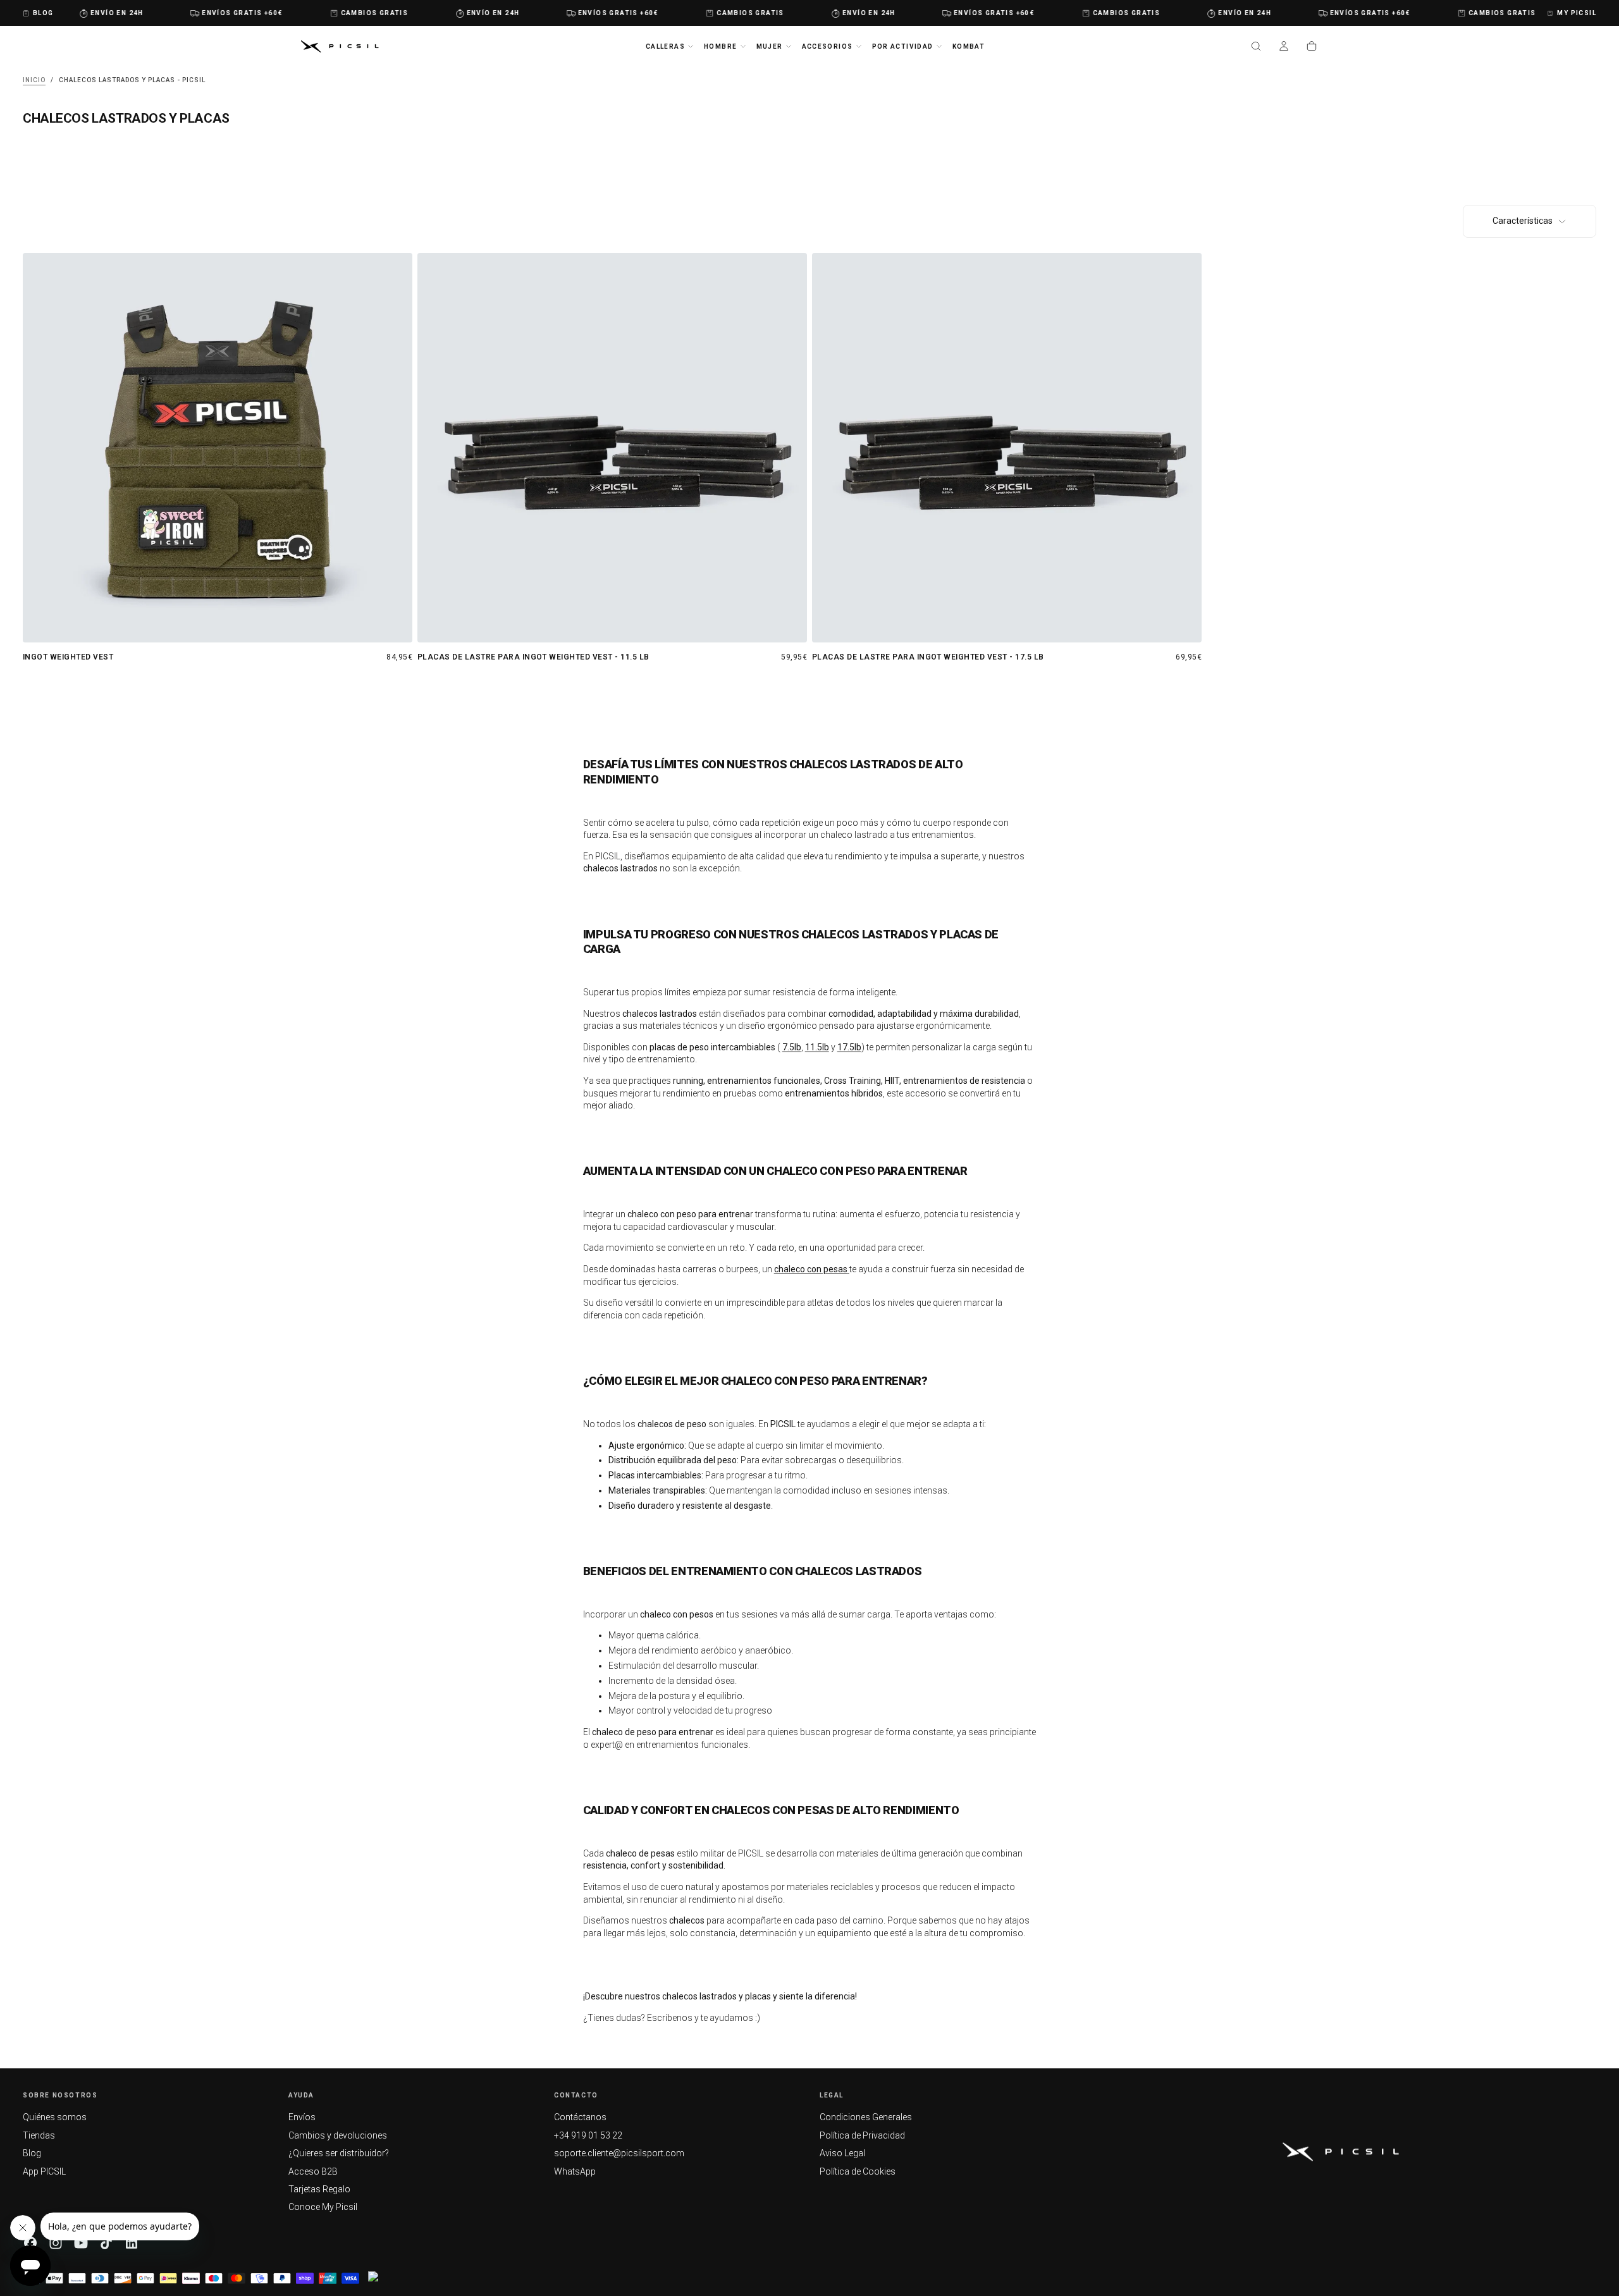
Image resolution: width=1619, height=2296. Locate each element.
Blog (32, 2153)
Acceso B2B (313, 2171)
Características (1523, 221)
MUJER (770, 46)
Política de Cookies (858, 2171)
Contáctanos (580, 2117)
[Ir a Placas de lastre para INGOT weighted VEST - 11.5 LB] (612, 448)
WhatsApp (575, 2171)
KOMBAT (969, 46)
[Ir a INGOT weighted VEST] (218, 448)
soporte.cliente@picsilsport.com (619, 2153)
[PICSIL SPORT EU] (1341, 2152)
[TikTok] (106, 2243)
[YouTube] (81, 2243)
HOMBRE (720, 46)
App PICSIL (44, 2171)
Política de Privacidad (862, 2135)
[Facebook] (30, 2243)
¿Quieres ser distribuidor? (339, 2153)
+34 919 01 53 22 (588, 2135)
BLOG (43, 13)
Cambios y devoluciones (338, 2135)
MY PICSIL (1577, 13)
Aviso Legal (842, 2153)
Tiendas (39, 2135)
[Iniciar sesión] (1284, 47)
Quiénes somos (55, 2117)
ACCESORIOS (828, 46)
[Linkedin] (132, 2243)
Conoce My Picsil (323, 2207)
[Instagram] (56, 2243)
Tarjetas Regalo (319, 2189)
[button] (1256, 47)
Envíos (302, 2117)
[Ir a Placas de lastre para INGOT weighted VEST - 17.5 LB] (1007, 448)
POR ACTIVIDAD (903, 46)
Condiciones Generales (866, 2117)
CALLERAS (665, 46)
